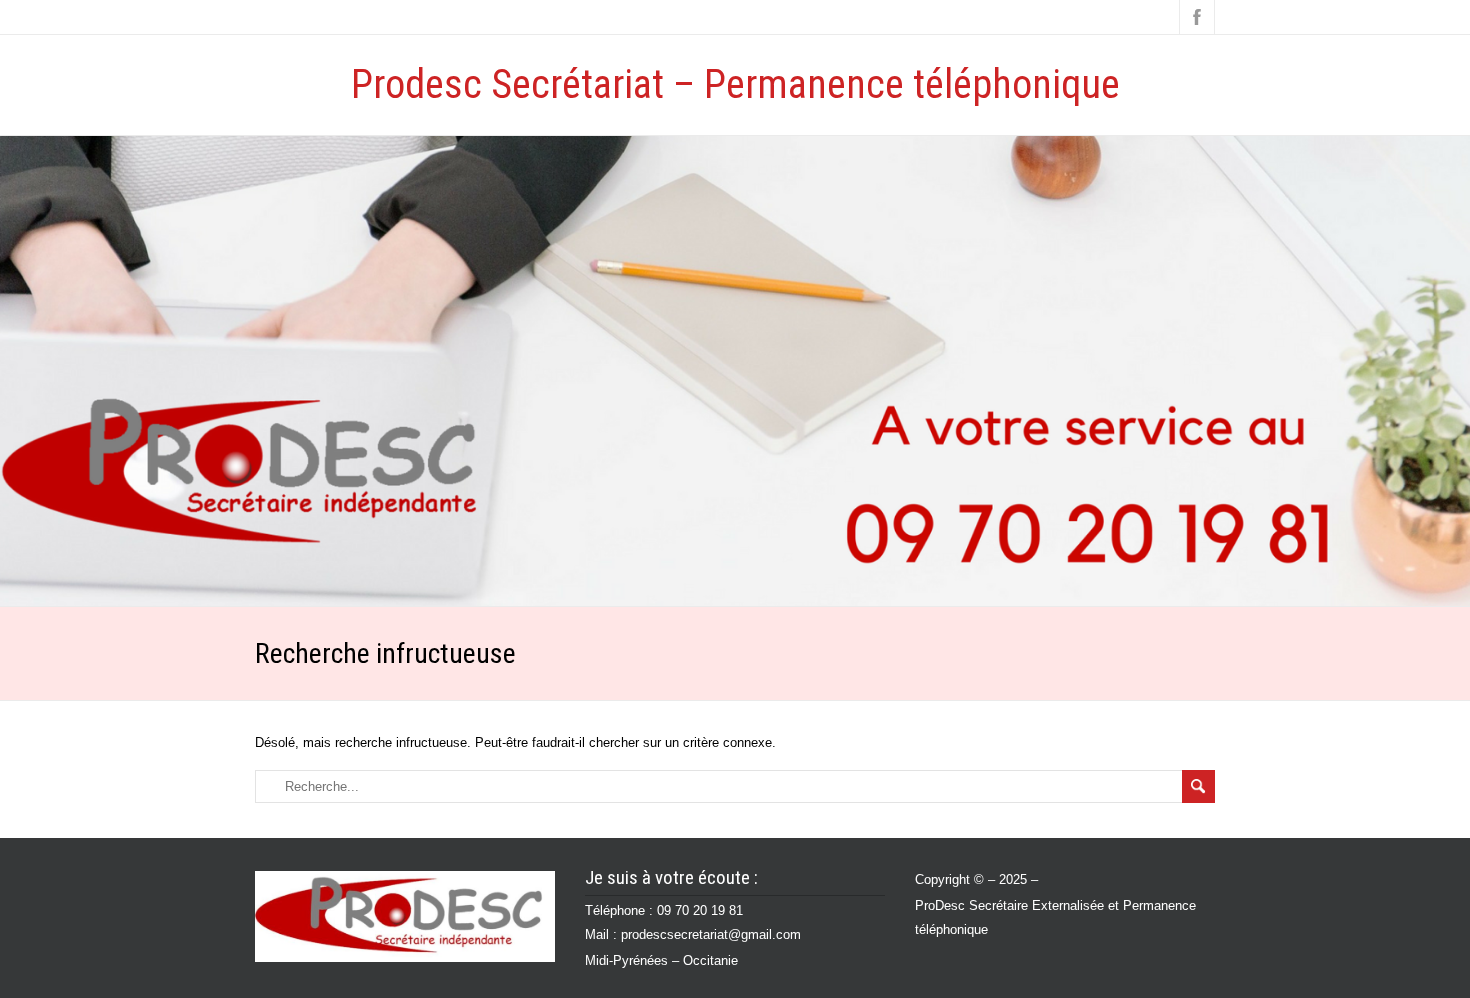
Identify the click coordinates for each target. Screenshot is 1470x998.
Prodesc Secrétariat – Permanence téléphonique (735, 84)
